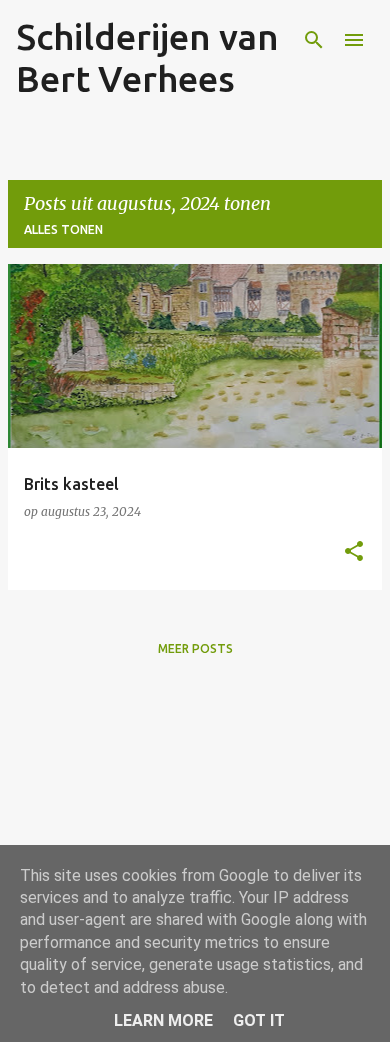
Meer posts (195, 648)
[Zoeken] (314, 40)
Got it (259, 1020)
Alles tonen (63, 229)
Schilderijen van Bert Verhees (147, 57)
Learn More (163, 1020)
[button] (354, 552)
